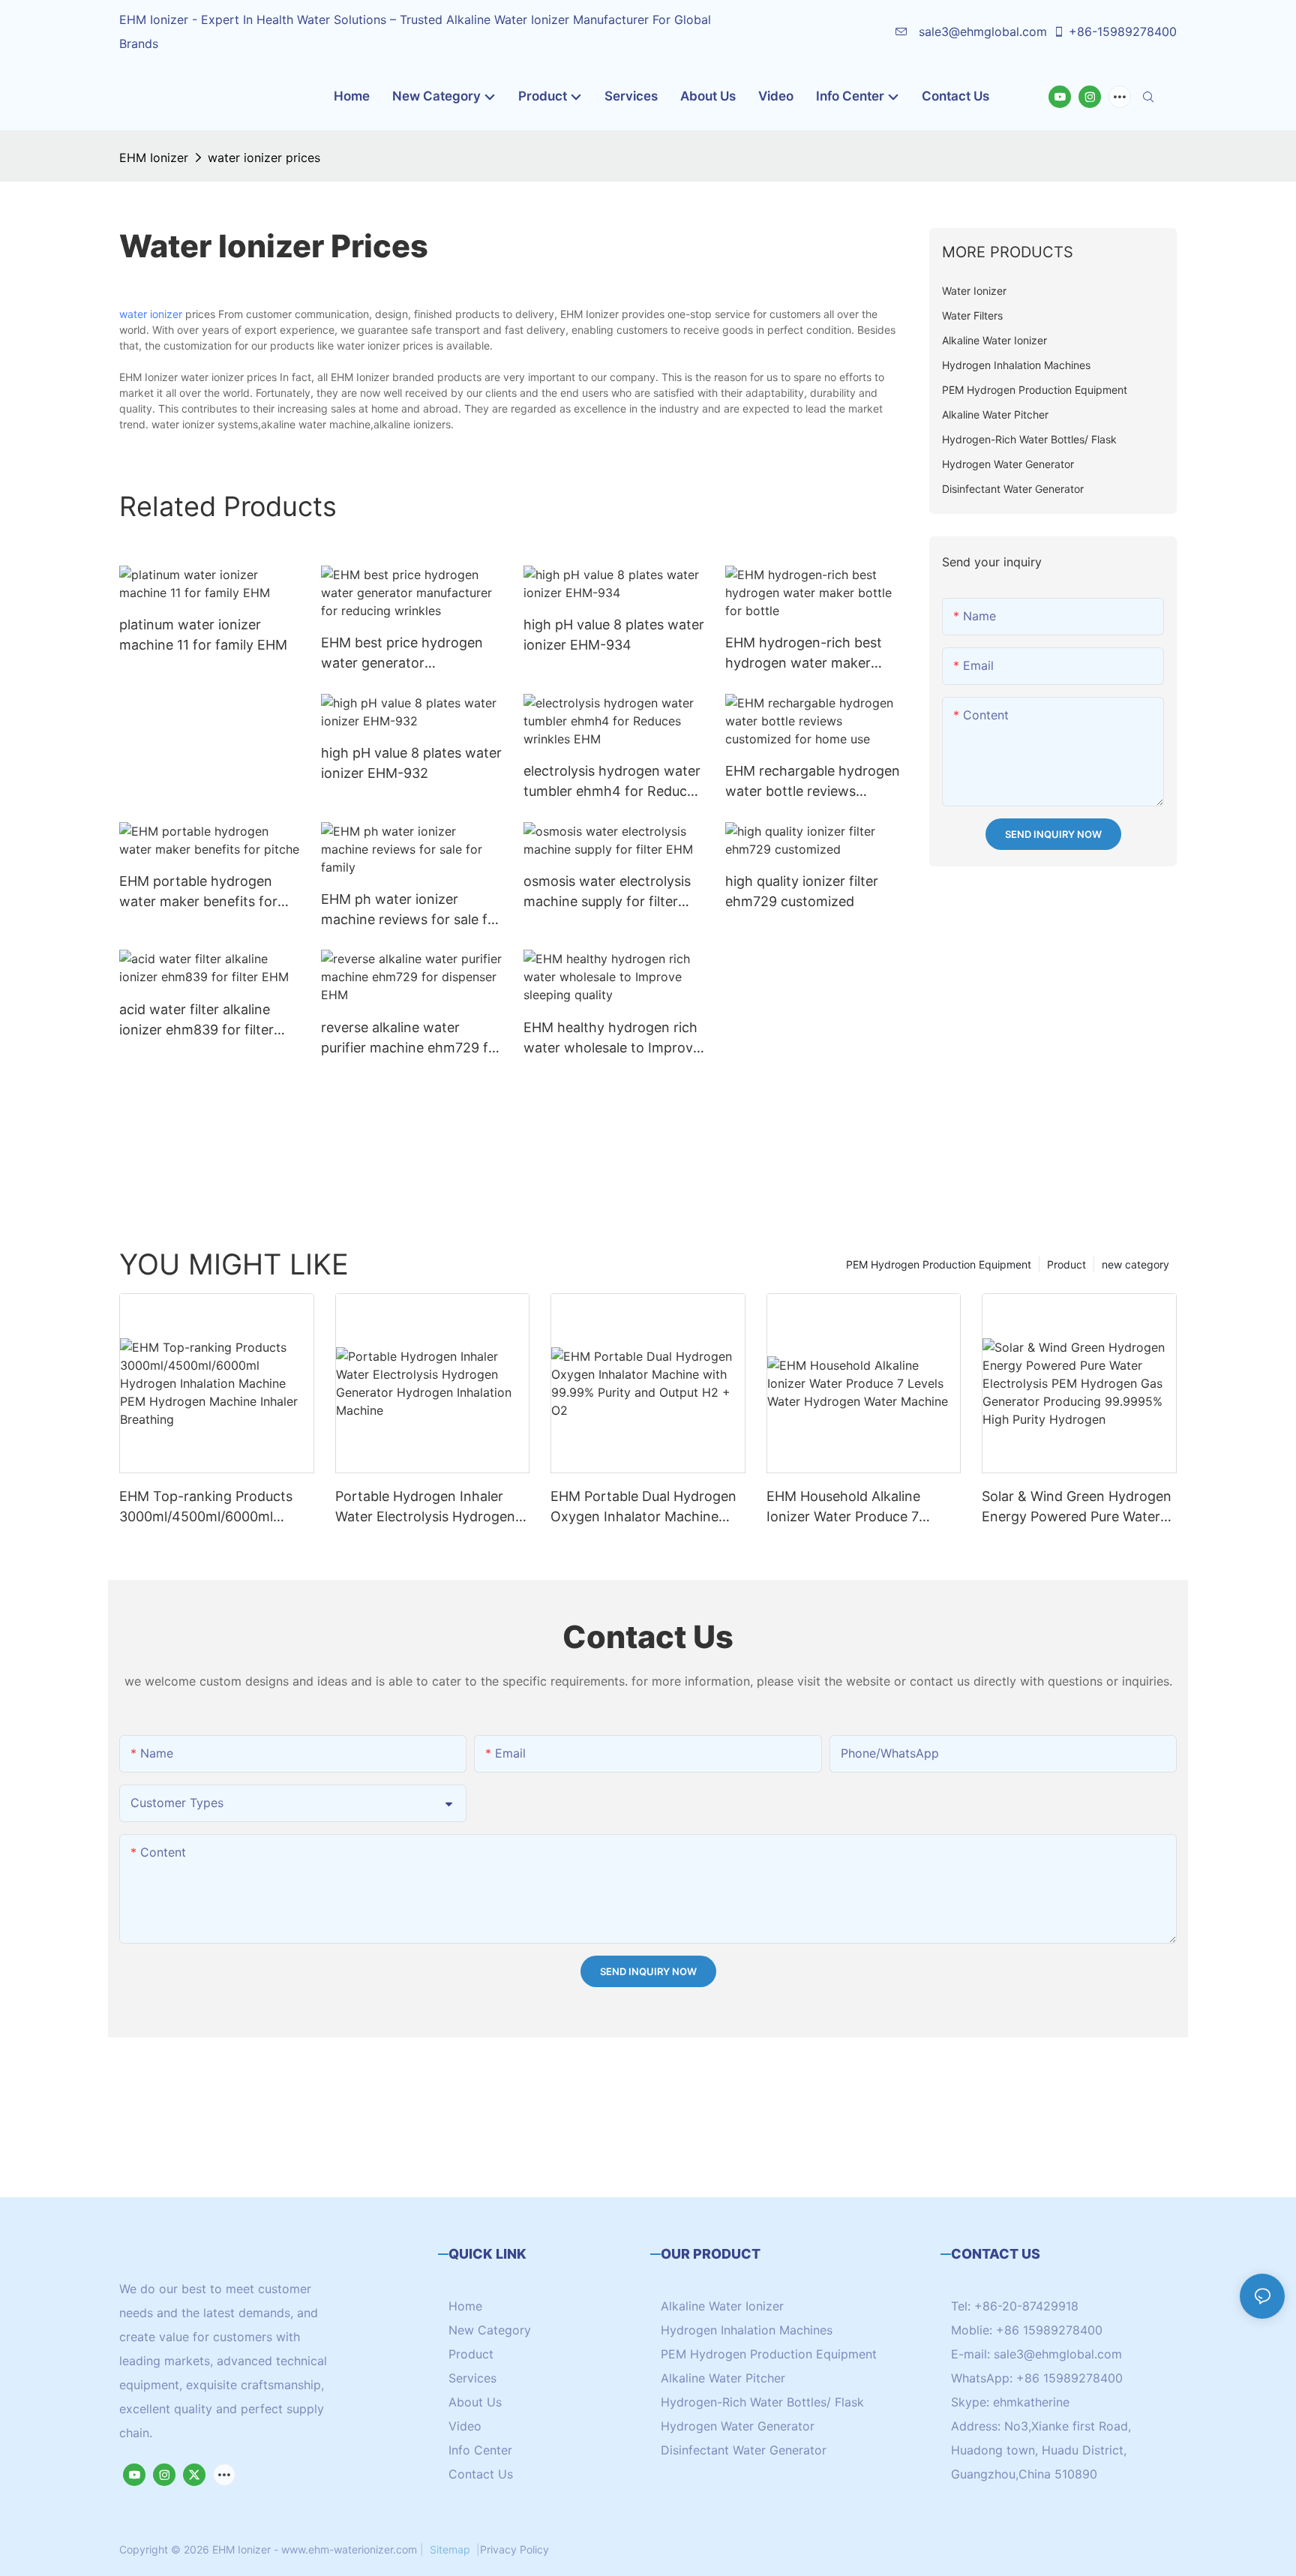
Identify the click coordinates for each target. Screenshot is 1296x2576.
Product (1066, 1264)
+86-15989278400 (1123, 32)
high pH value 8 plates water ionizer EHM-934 (614, 635)
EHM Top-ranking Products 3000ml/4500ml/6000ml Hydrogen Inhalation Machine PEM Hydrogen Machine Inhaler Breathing (213, 1507)
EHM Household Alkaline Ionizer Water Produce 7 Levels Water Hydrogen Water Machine (861, 1507)
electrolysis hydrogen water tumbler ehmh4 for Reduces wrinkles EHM (612, 782)
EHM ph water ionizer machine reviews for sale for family (411, 910)
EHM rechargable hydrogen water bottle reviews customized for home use (813, 782)
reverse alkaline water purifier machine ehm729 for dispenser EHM (411, 1039)
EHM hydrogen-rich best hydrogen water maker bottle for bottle (804, 654)
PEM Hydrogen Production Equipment (939, 1264)
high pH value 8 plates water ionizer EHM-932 (411, 763)
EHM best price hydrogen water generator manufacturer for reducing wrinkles (405, 654)
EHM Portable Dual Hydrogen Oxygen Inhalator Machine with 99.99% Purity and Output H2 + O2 (643, 1507)
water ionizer (151, 314)
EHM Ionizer (154, 158)
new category (1135, 1264)
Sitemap (450, 2549)
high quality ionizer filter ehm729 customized (802, 891)
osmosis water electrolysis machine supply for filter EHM (607, 892)
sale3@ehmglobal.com (981, 32)
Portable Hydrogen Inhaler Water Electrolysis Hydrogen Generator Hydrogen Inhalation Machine (425, 1507)
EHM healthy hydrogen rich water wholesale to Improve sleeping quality (612, 1039)
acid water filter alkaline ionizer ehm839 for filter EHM (196, 1021)
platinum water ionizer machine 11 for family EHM (203, 635)
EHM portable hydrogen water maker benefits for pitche (198, 892)
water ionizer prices (264, 158)
